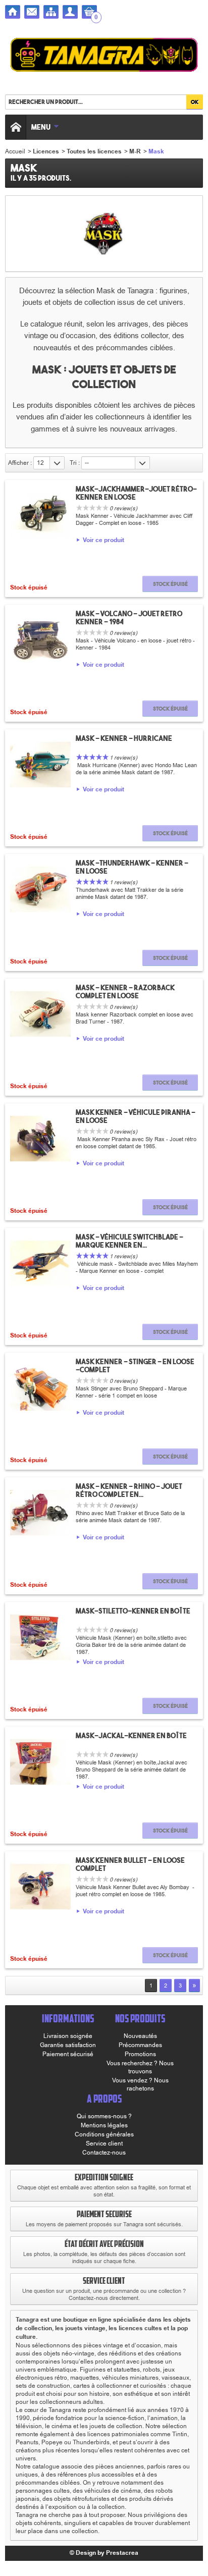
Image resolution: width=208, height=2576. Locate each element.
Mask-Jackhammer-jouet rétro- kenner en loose (136, 493)
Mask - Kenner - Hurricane (124, 738)
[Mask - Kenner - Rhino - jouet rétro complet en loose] (40, 1513)
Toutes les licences (94, 152)
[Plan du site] (51, 12)
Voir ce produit (103, 541)
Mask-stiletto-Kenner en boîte (133, 1611)
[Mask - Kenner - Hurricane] (40, 765)
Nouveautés (140, 2036)
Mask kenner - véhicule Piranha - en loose (136, 1116)
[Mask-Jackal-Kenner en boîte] (40, 1762)
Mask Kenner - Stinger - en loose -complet (135, 1366)
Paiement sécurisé (68, 2054)
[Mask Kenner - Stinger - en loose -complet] (40, 1388)
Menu (41, 127)
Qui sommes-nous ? (104, 2116)
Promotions (140, 2054)
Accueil (15, 151)
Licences (46, 152)
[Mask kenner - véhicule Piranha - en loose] (40, 1139)
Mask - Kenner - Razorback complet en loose (125, 992)
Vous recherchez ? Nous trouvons (140, 2067)
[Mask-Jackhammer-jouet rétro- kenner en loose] (40, 515)
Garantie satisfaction (68, 2045)
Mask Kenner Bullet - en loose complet (130, 1864)
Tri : (75, 463)
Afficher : (20, 463)
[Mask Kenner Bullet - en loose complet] (40, 1887)
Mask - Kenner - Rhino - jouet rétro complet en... (129, 1490)
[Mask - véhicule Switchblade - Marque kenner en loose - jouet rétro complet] (40, 1263)
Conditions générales (104, 2134)
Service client (104, 2143)
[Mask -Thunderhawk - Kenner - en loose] (40, 889)
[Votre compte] (70, 12)
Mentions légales (104, 2125)
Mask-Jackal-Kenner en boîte (131, 1736)
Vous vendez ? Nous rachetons (140, 2084)
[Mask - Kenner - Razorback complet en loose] (40, 1014)
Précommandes (140, 2045)
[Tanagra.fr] (104, 56)
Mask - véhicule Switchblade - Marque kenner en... (129, 1241)
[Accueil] (13, 12)
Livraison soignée (68, 2036)
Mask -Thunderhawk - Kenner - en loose (132, 867)
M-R (135, 152)
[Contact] (32, 12)
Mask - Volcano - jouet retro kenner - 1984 (129, 618)
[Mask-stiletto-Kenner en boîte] (40, 1637)
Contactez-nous (104, 2153)
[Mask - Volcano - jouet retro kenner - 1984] (40, 640)
